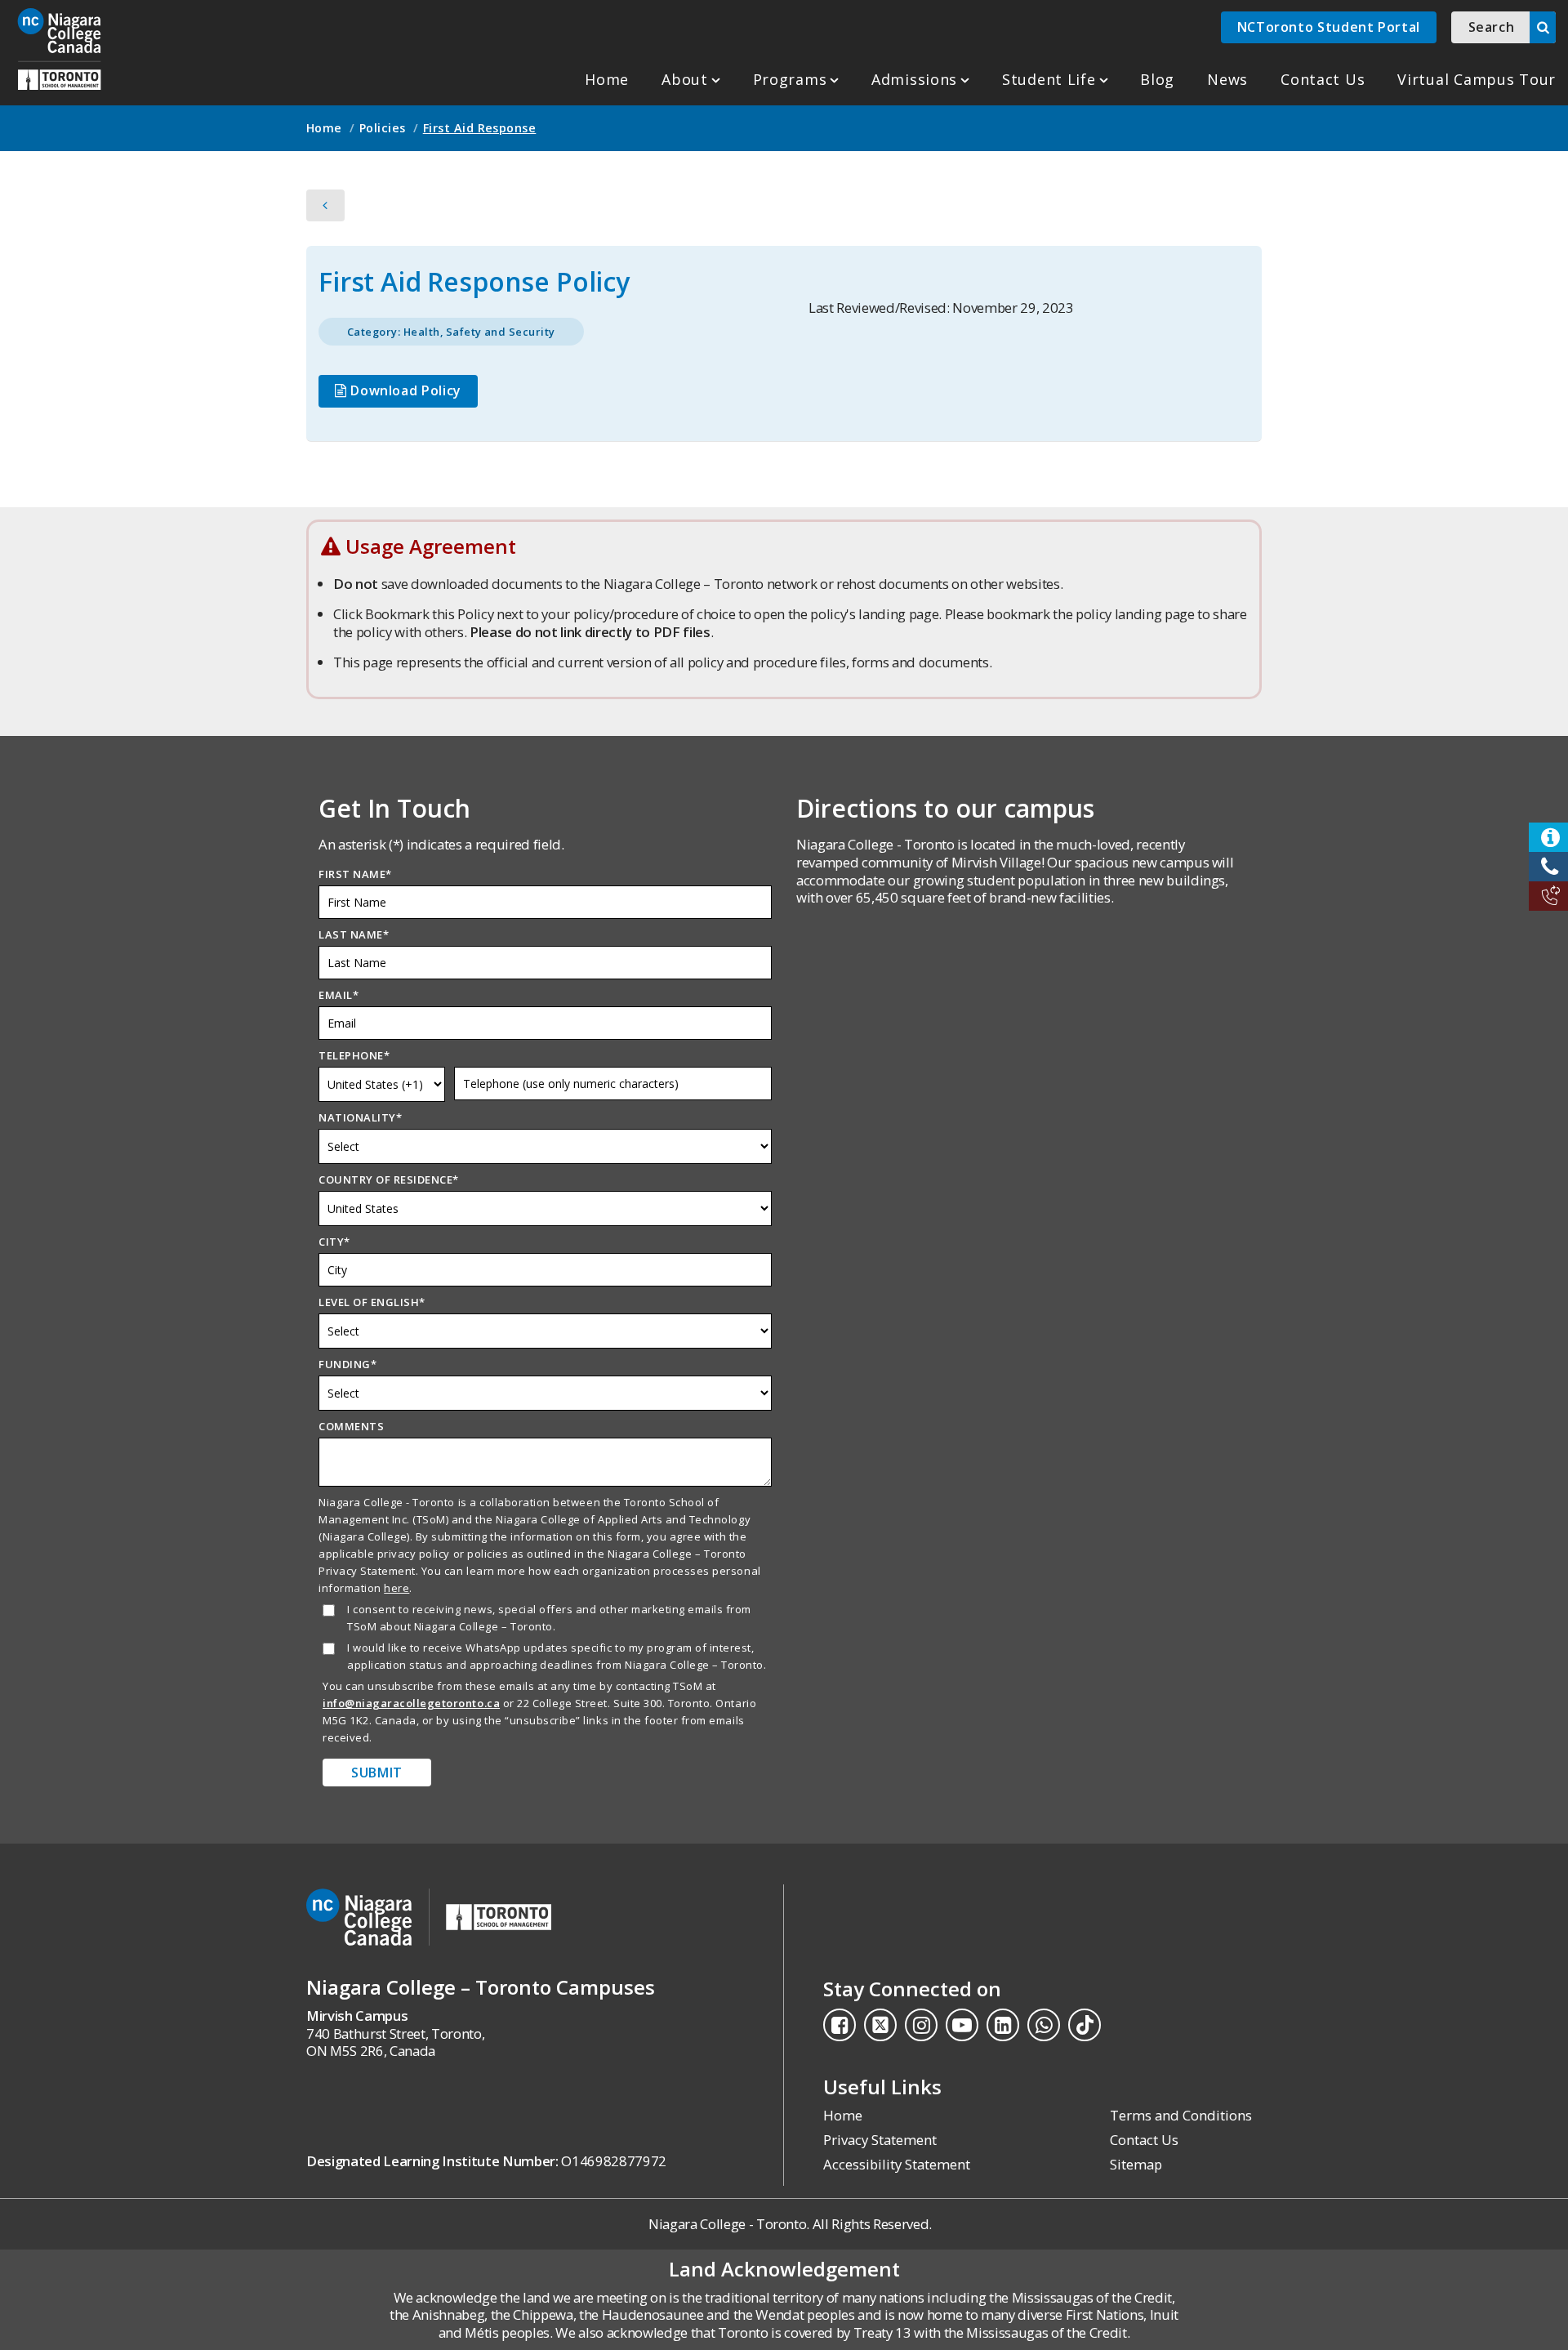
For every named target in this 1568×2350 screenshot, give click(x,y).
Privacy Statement (880, 2140)
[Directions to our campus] (1023, 1059)
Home (607, 79)
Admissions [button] (914, 79)
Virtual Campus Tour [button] (1477, 79)
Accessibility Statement (897, 2164)
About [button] (685, 79)
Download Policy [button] (404, 390)
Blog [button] (1157, 79)
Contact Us (1144, 2140)
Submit (377, 1773)
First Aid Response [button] (480, 128)
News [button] (1227, 79)
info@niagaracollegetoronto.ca (411, 1703)
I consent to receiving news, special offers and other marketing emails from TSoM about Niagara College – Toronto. (549, 1618)
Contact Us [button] (1323, 79)
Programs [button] (790, 79)
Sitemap (1136, 2164)
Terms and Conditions (1181, 2115)
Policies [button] (383, 128)
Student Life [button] (1049, 79)
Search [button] (1492, 27)
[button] (59, 49)
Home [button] (324, 128)
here (396, 1588)
